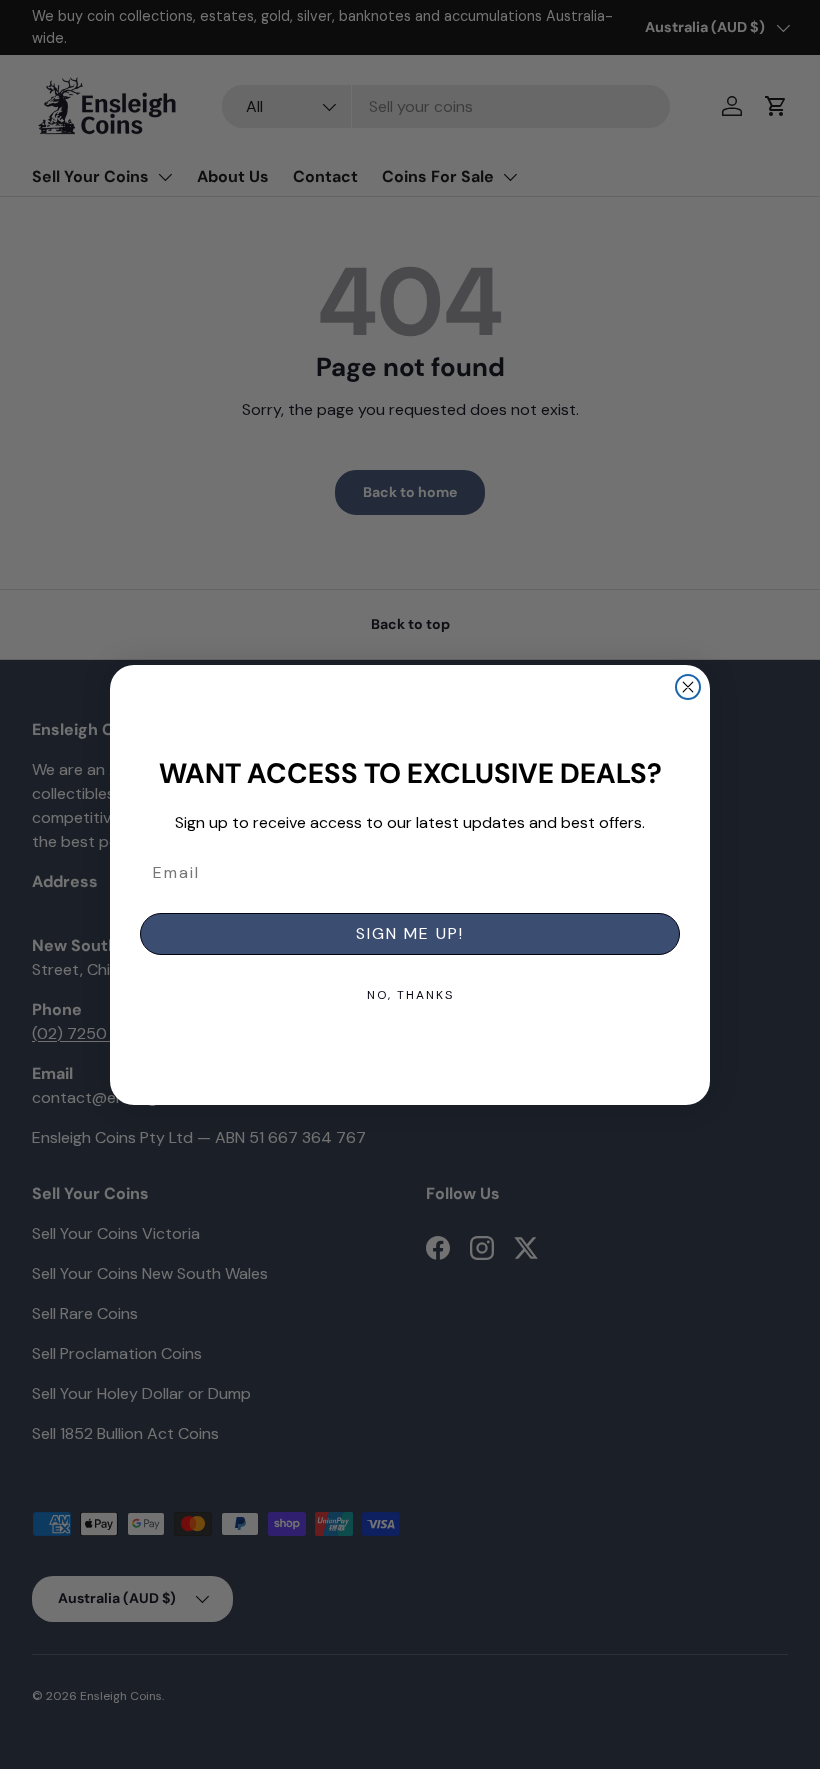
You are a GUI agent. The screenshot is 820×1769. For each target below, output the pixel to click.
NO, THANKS (410, 995)
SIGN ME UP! (410, 933)
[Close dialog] (688, 687)
